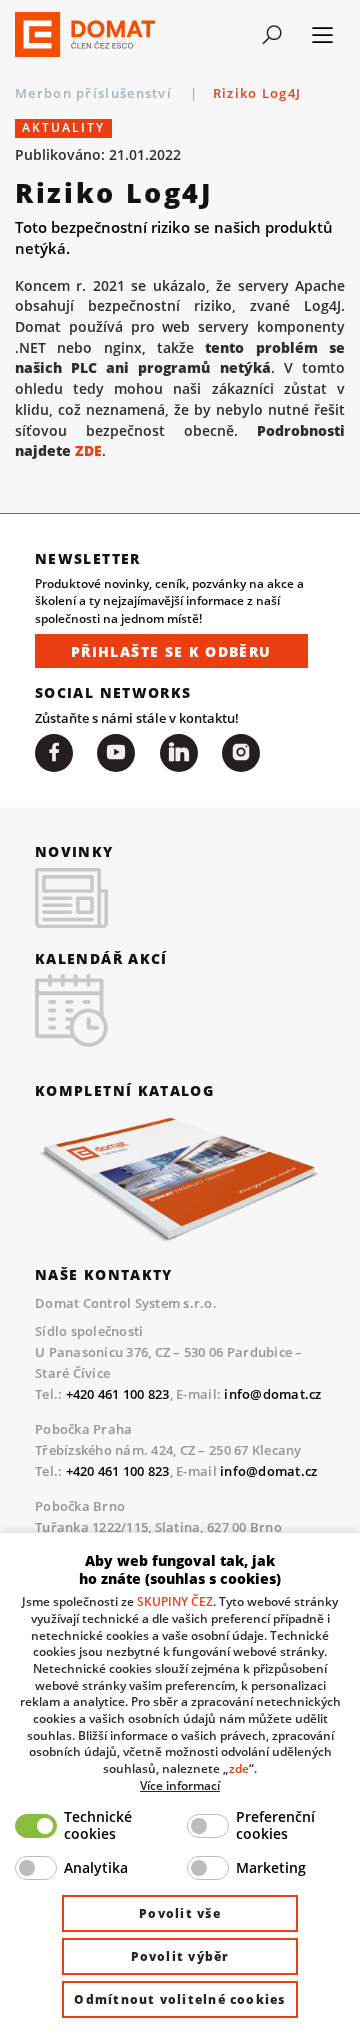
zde (239, 1768)
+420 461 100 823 (118, 1394)
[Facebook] (54, 753)
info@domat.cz (272, 1394)
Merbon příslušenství (95, 93)
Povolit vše (179, 1913)
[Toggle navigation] (271, 35)
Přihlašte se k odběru (171, 651)
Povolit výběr (180, 1956)
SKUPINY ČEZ (175, 1601)
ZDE (88, 450)
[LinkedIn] (179, 753)
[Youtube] (116, 753)
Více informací (180, 1785)
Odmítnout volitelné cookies (179, 1999)
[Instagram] (241, 753)
